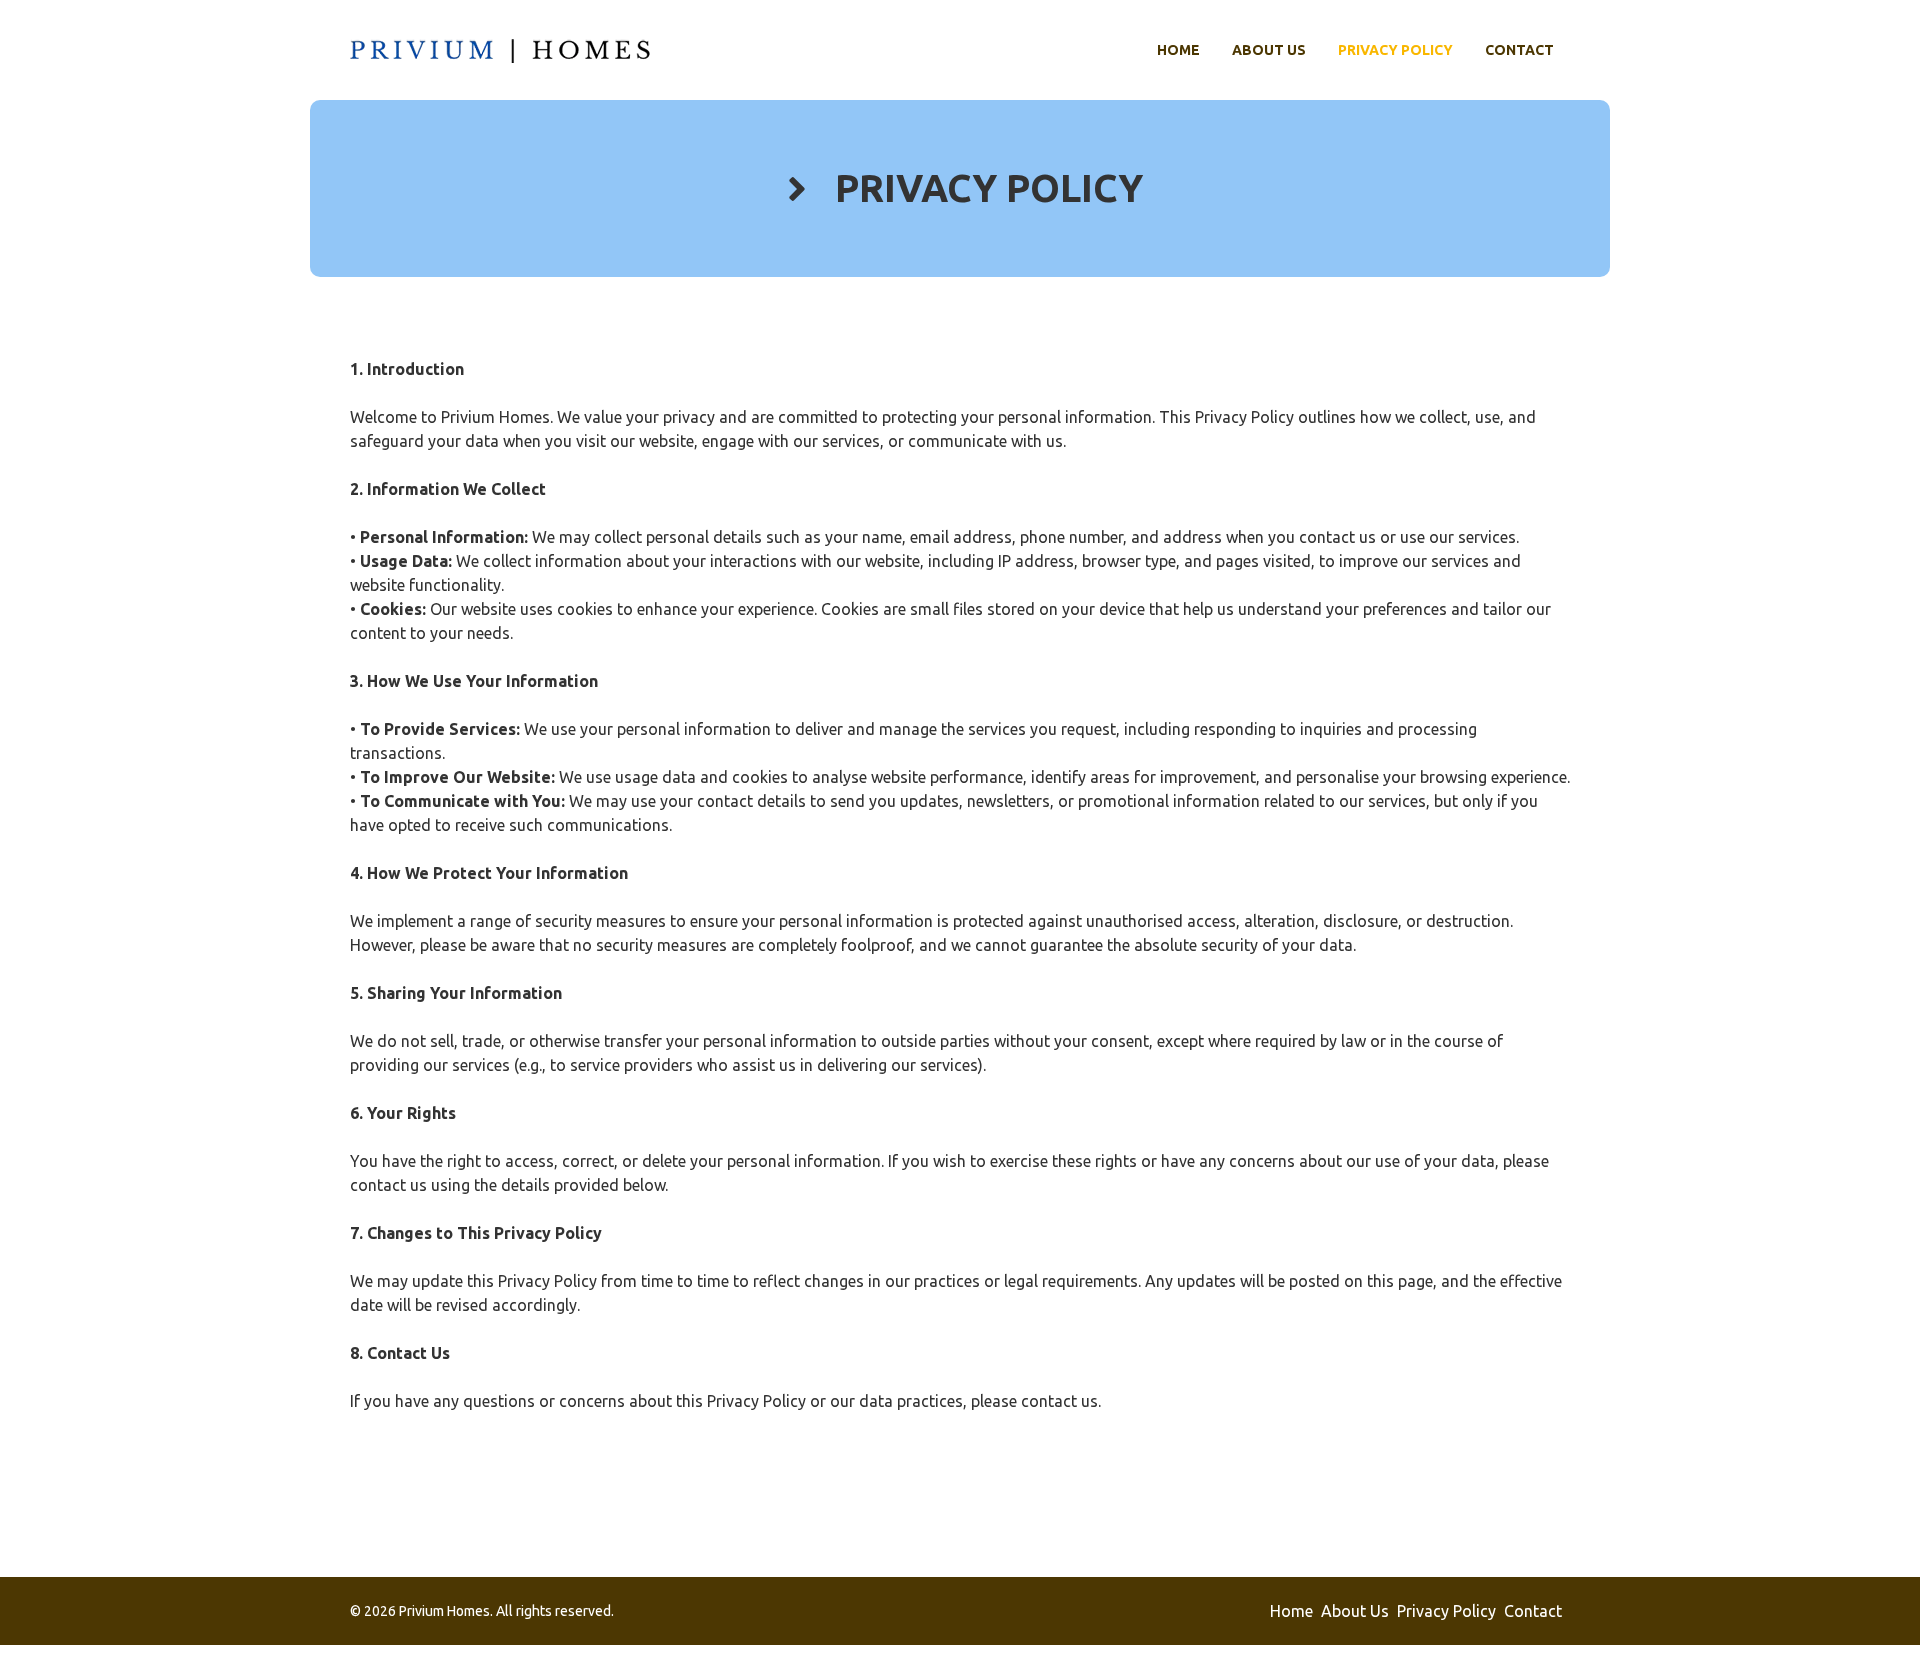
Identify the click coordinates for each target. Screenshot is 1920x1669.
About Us (1269, 50)
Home (1178, 50)
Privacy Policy (1395, 50)
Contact (1519, 50)
